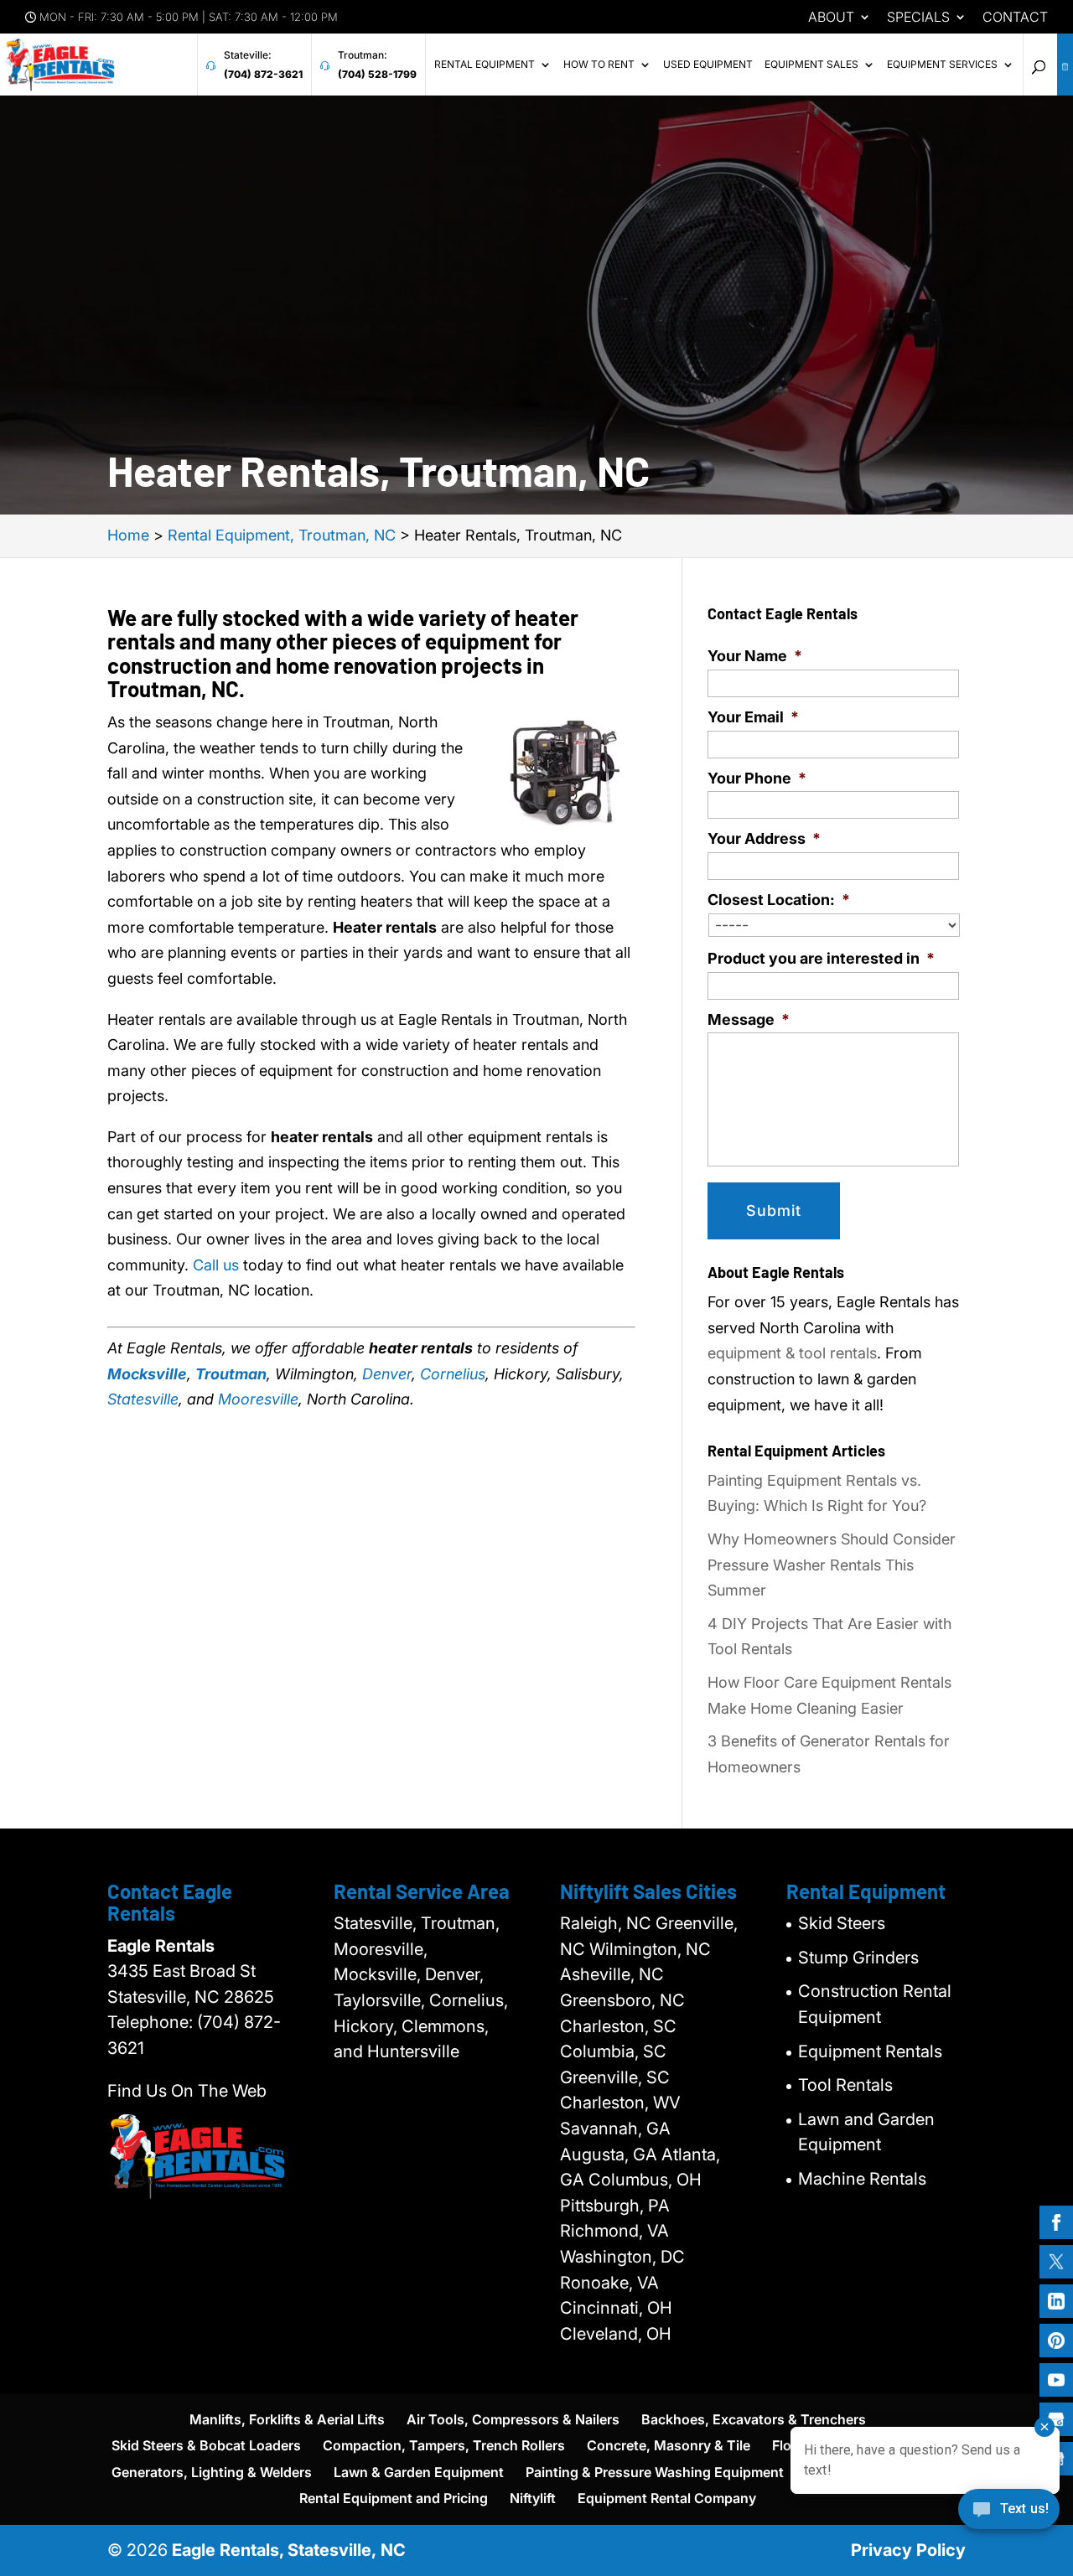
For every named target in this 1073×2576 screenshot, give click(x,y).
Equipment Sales (811, 65)
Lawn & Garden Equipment (419, 2472)
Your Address (764, 838)
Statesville (143, 1399)
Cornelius (453, 1374)
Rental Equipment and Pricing (394, 2498)
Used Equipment (708, 65)
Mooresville (258, 1399)
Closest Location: (779, 900)
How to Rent (599, 65)
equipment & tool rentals (792, 1353)
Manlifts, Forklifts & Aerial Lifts (287, 2419)
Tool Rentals (845, 2085)
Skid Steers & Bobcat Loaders (206, 2445)
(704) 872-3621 (263, 74)
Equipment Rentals (870, 2051)
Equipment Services (942, 65)
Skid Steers (842, 1923)
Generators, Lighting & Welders (212, 2472)
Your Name (755, 656)
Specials (918, 18)
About (831, 18)
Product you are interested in (821, 958)
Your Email (753, 717)
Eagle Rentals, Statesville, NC (289, 2550)
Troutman (231, 1374)
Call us (216, 1265)
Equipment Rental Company (667, 2498)
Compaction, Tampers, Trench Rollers (444, 2445)
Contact (1015, 18)
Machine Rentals (862, 2179)
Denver (387, 1374)
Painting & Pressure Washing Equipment (655, 2472)
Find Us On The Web (187, 2091)
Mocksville (147, 1374)
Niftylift (533, 2498)
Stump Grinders (858, 1958)
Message (749, 1019)
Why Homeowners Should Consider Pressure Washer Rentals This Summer (832, 1565)
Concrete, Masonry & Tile (669, 2445)
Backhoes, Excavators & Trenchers (754, 2419)
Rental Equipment (485, 65)
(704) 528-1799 (377, 74)
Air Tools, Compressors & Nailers (513, 2419)
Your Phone (757, 778)
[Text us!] (1009, 2515)
